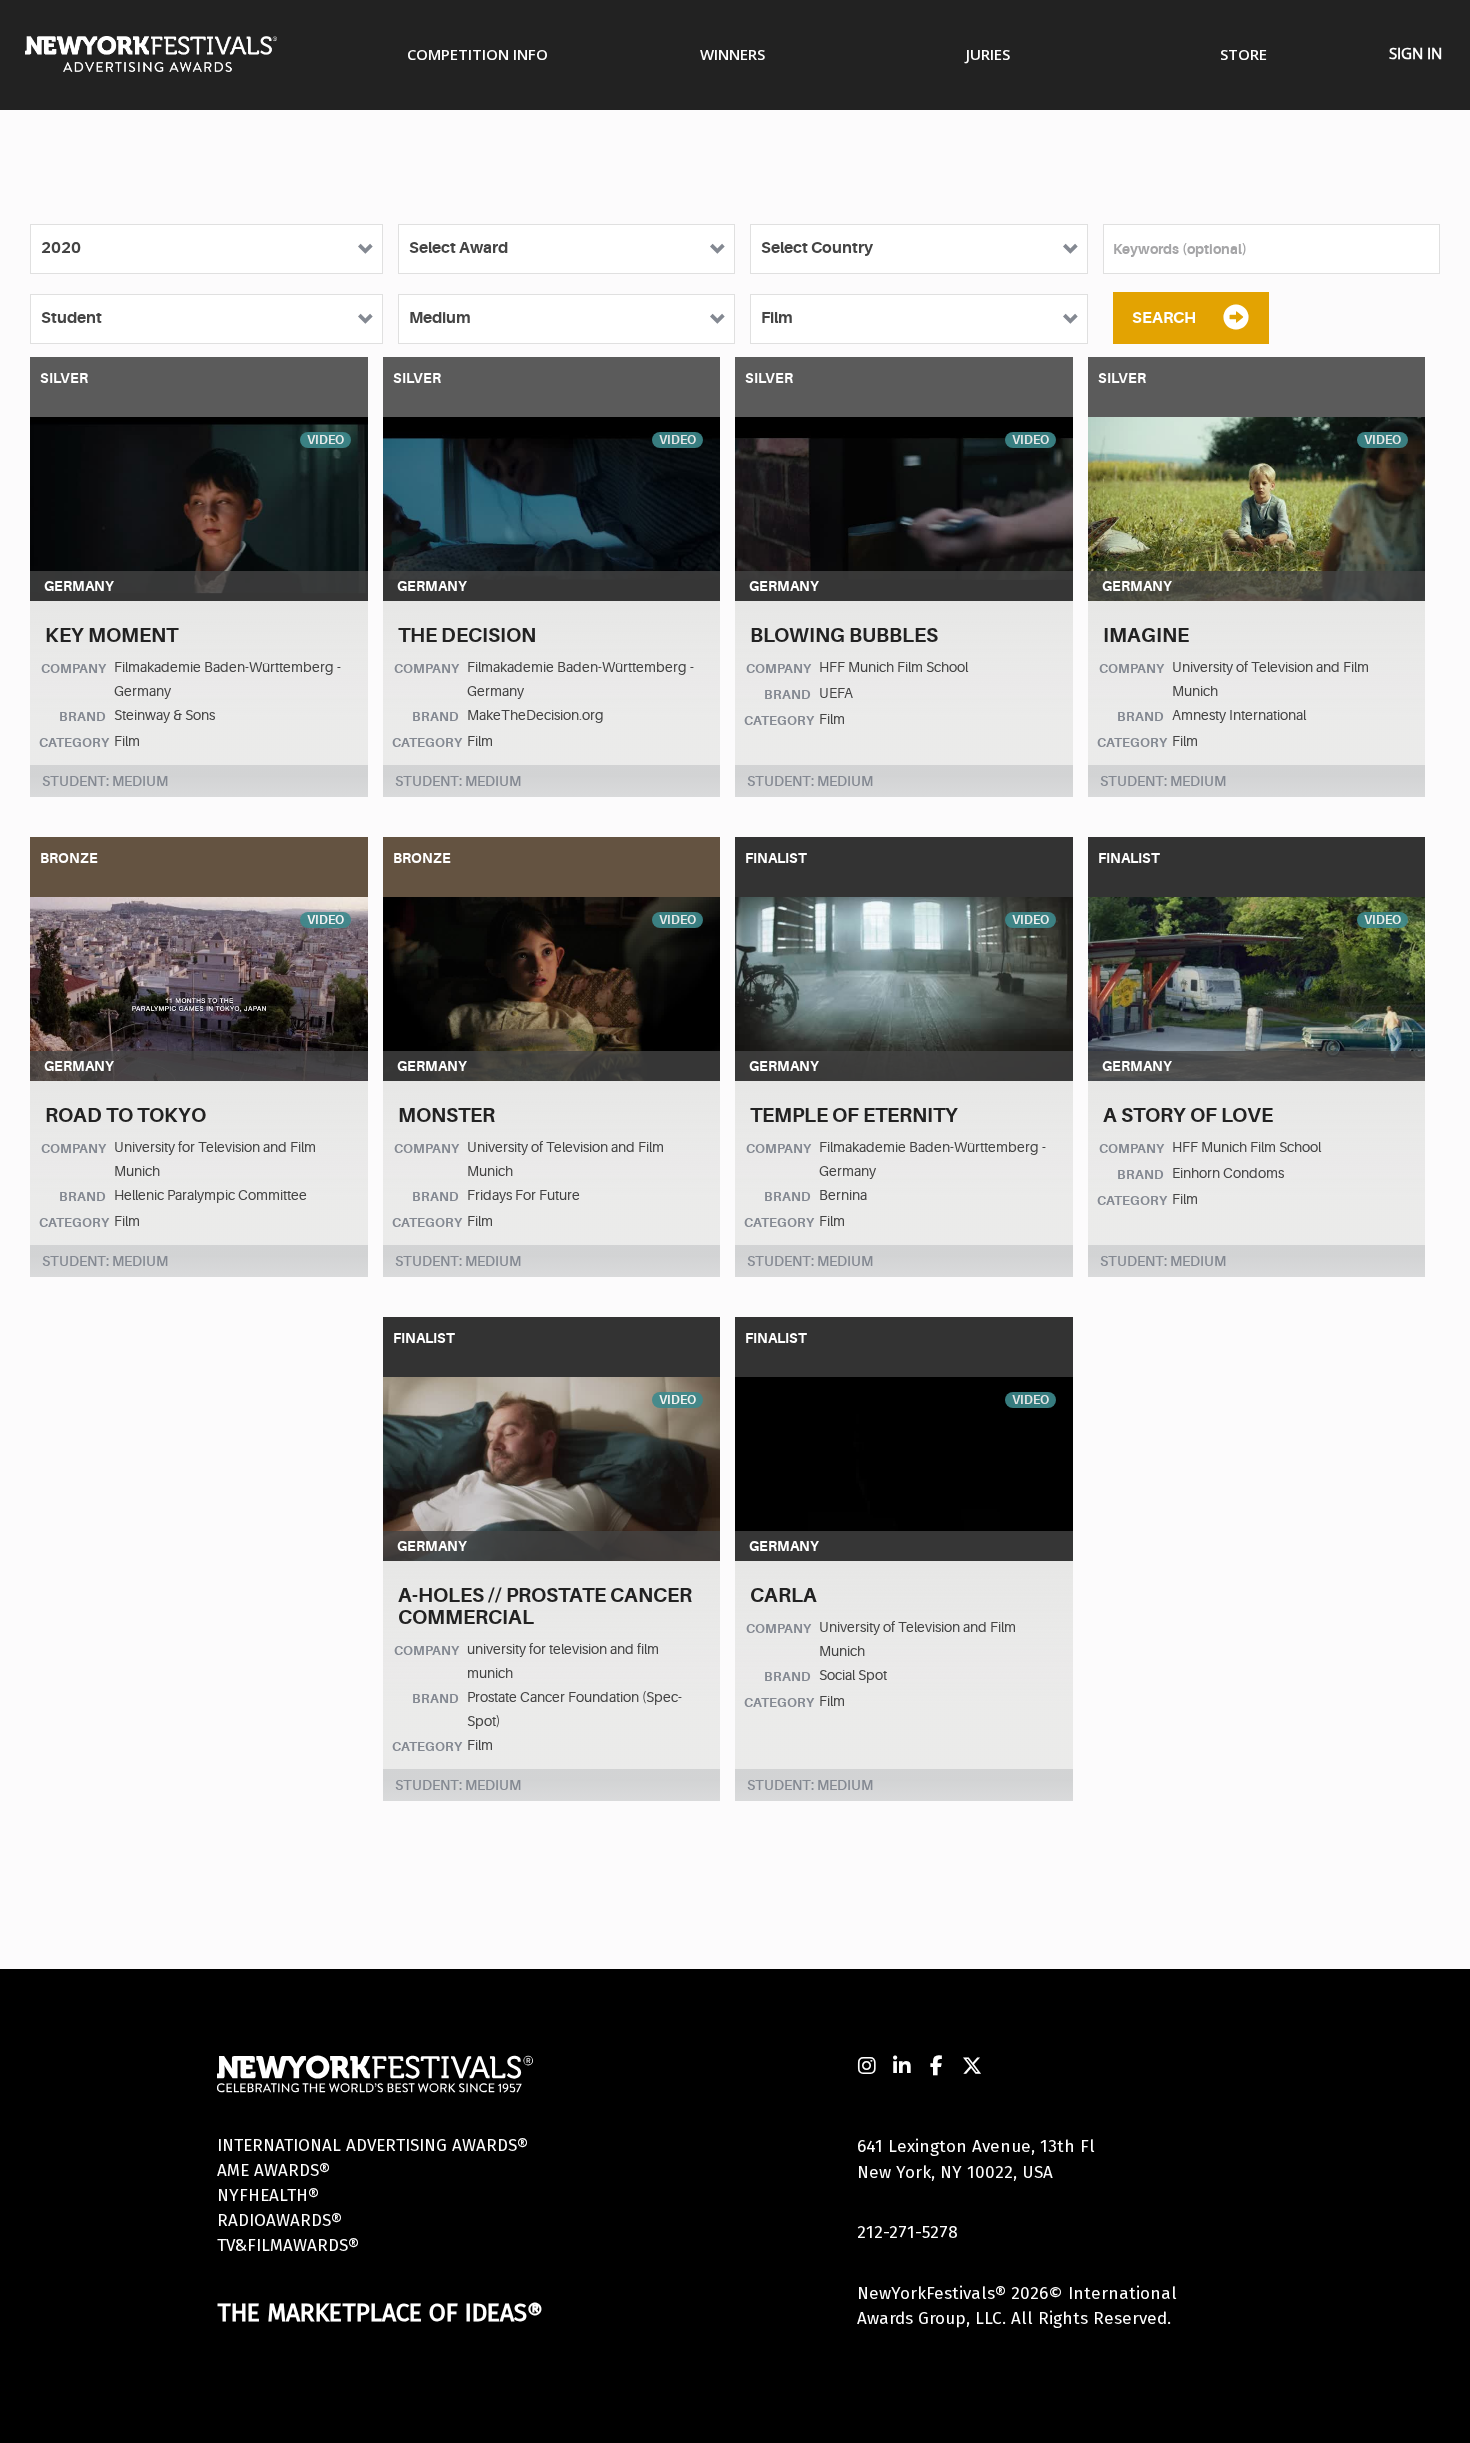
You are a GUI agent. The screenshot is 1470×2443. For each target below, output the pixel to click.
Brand (82, 716)
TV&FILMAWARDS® (288, 2245)
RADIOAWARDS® (279, 2220)
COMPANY (73, 668)
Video (325, 440)
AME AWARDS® (273, 2170)
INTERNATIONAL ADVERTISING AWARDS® (372, 2145)
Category (74, 742)
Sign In (1415, 53)
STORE (1243, 54)
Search (1164, 318)
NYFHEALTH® (268, 2195)
